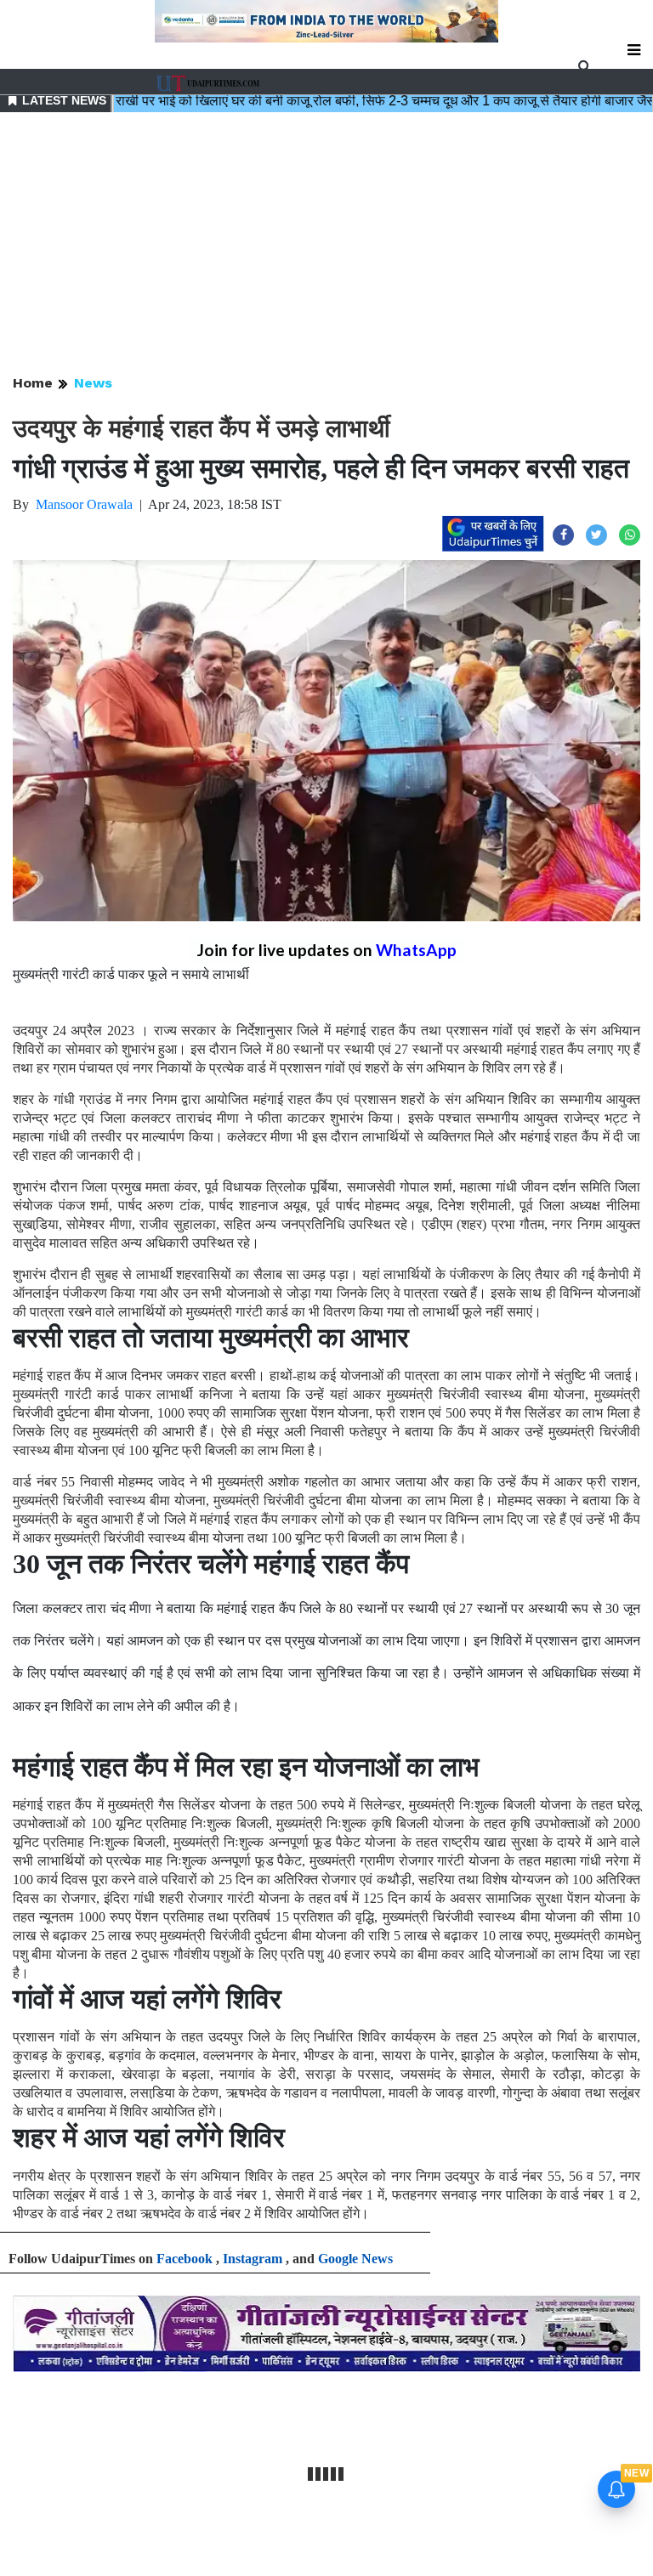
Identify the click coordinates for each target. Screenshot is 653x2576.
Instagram (253, 2259)
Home (33, 383)
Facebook (185, 2259)
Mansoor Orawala (84, 504)
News (93, 383)
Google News (355, 2259)
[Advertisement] (326, 245)
